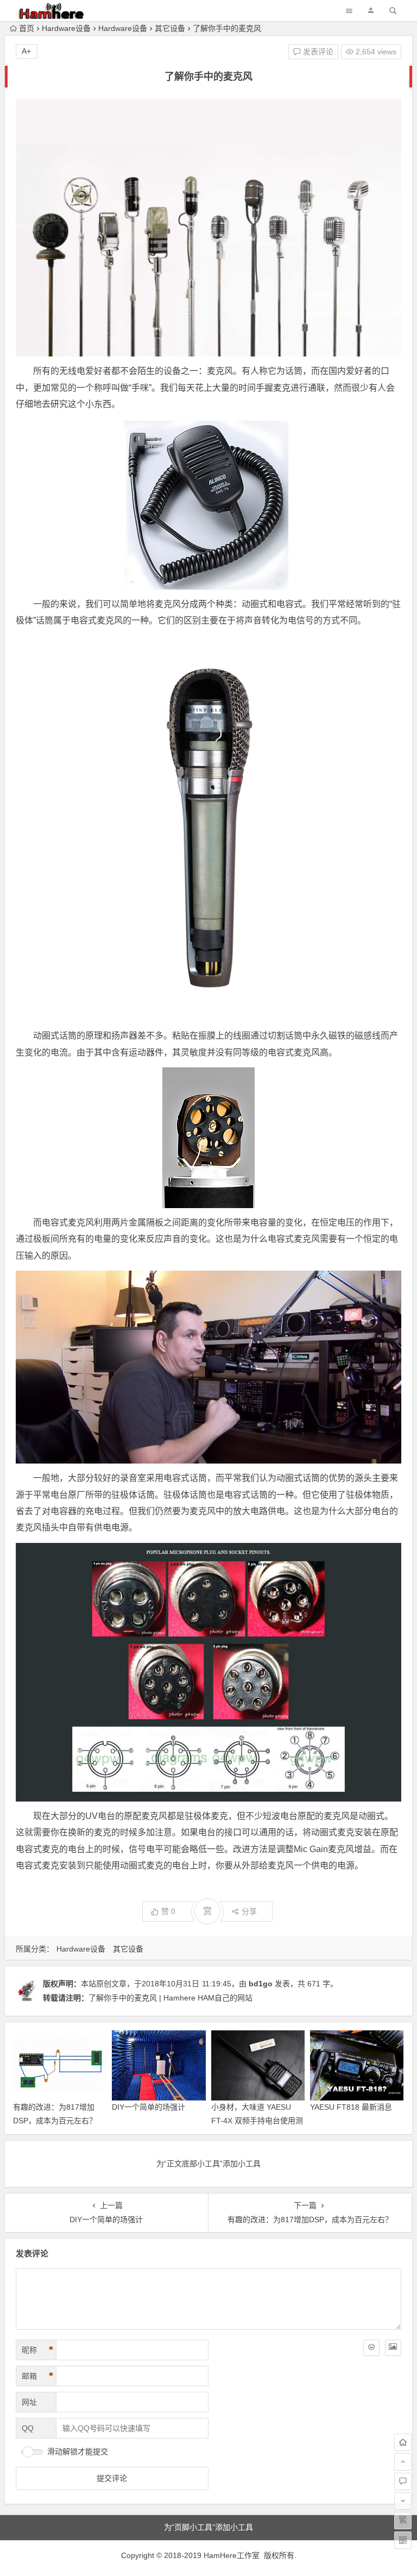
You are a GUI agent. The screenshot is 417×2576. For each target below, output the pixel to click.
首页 (27, 28)
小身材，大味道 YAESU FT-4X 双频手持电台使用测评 (257, 2121)
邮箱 (37, 2376)
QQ (28, 2428)
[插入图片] (393, 2348)
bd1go (261, 1984)
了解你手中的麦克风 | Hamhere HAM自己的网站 (170, 1998)
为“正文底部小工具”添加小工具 (208, 2164)
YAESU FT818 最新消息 (351, 2107)
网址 (29, 2402)
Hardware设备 (66, 28)
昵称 (37, 2350)
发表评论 (317, 52)
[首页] (403, 2442)
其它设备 (170, 28)
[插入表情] (371, 2348)
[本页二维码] (403, 2540)
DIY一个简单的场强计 (149, 2107)
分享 (249, 1911)
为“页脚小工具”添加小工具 (208, 2527)
